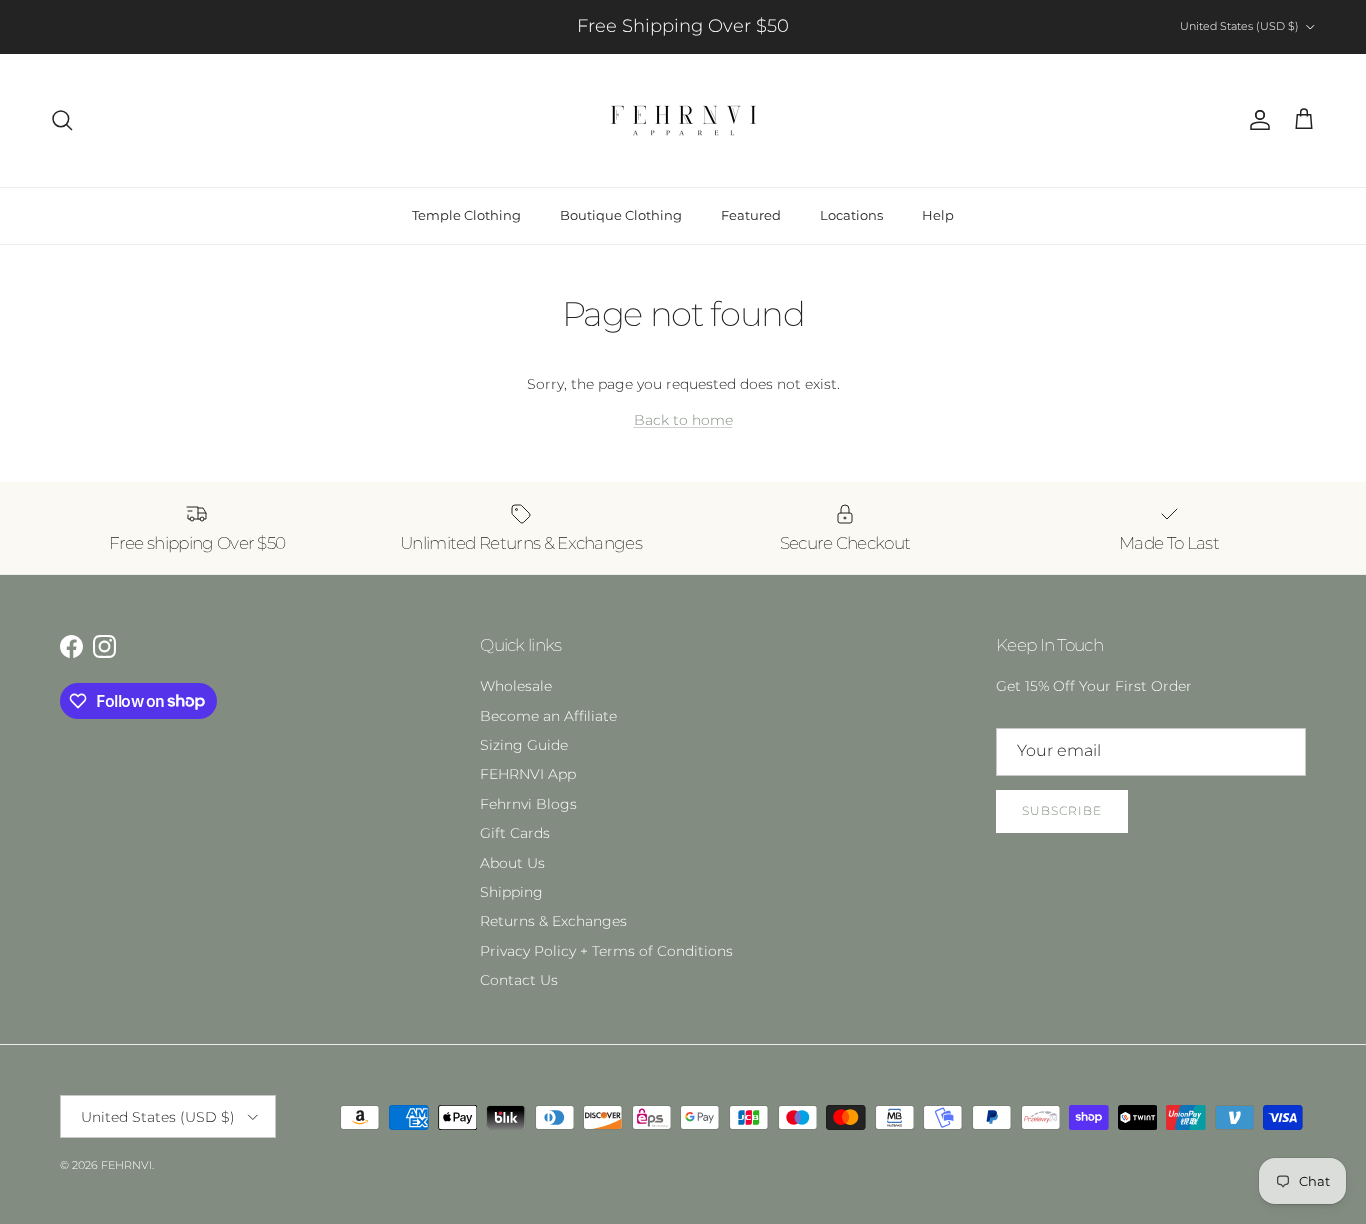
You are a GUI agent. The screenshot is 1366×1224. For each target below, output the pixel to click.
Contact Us (519, 980)
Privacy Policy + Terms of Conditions (606, 951)
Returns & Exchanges (553, 921)
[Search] (62, 120)
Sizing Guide (524, 745)
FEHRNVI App (528, 774)
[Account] (1256, 120)
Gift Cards (515, 833)
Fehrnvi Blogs (528, 804)
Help (938, 215)
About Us (512, 863)
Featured (751, 215)
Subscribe (1062, 810)
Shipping (511, 892)
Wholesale (516, 686)
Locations (851, 215)
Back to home (683, 420)
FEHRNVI (126, 1165)
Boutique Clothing (621, 215)
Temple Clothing (466, 215)
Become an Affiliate (548, 716)
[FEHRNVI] (683, 120)
